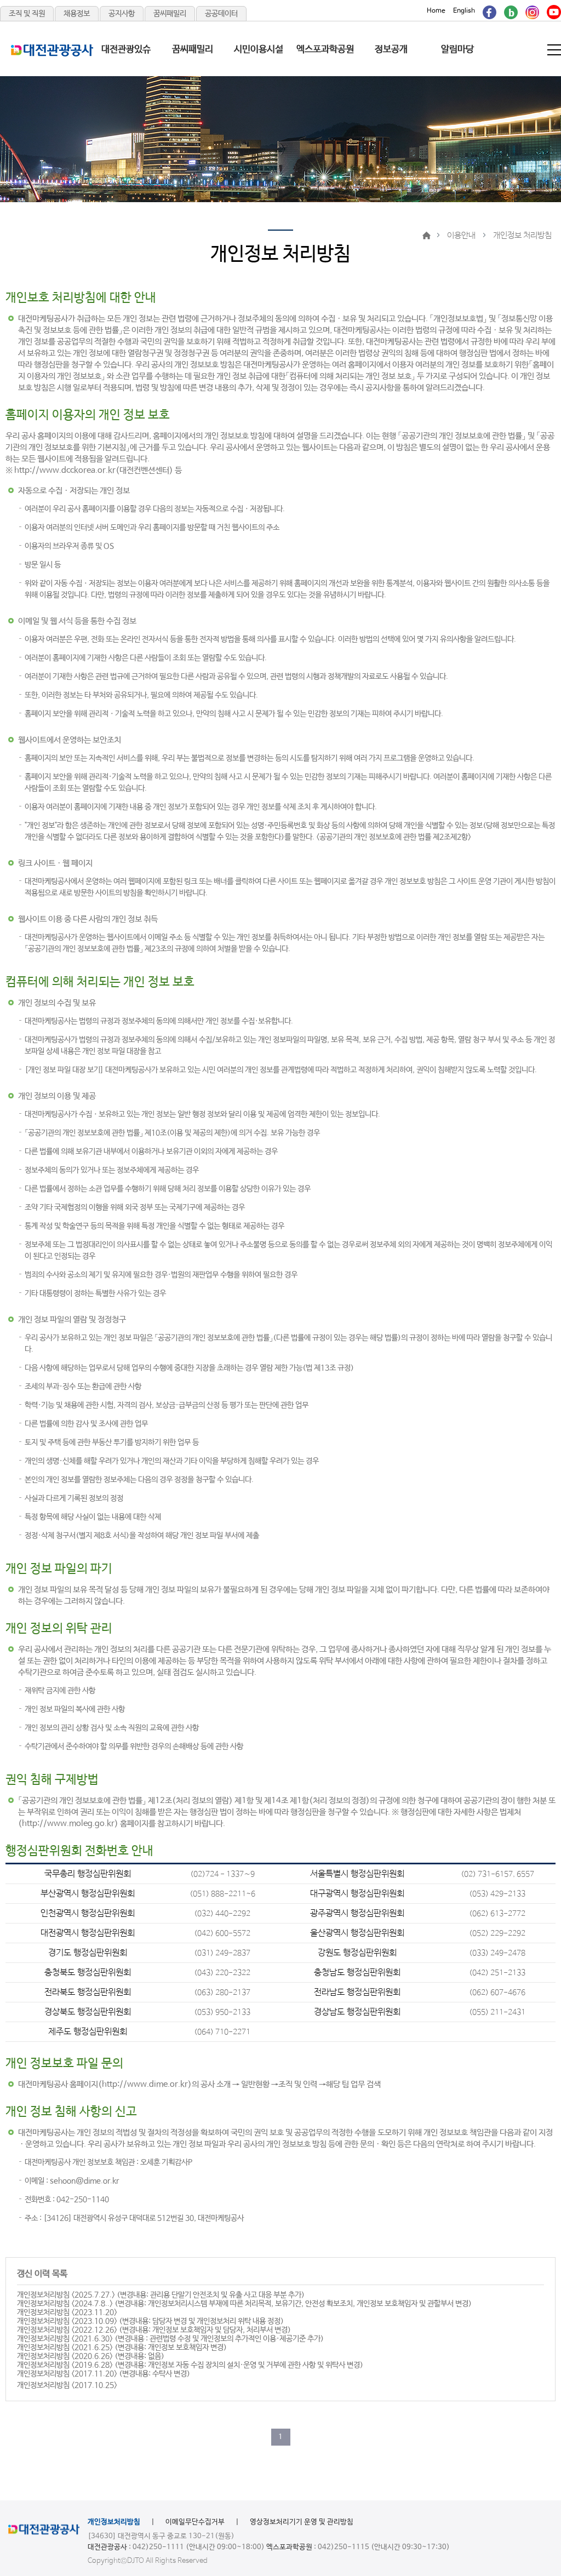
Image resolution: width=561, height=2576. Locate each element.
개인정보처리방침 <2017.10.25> (67, 2385)
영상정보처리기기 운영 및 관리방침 (302, 2522)
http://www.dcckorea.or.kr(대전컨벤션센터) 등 (98, 470)
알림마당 (457, 50)
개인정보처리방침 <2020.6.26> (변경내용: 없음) (91, 2356)
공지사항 (122, 14)
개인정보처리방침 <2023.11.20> (67, 2312)
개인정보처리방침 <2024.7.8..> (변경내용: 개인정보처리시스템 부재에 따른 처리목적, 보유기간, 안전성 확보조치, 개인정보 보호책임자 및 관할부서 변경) (244, 2304)
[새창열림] (490, 11)
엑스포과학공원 (325, 50)
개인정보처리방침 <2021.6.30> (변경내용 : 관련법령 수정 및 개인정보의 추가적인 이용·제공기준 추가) (170, 2339)
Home (436, 11)
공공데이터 (221, 14)
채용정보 (77, 14)
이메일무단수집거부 (195, 2522)
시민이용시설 (259, 50)
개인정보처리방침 (114, 2522)
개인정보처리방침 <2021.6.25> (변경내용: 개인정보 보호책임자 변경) (122, 2348)
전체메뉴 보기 (555, 50)
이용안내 (461, 235)
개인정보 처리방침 (522, 235)
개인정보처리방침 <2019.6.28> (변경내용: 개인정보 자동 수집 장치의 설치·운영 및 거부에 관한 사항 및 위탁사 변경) (190, 2365)
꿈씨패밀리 (170, 14)
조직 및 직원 (27, 14)
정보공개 (391, 50)
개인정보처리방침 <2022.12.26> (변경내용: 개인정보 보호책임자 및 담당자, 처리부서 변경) (154, 2330)
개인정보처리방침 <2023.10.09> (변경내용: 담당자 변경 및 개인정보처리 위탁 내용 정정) (150, 2321)
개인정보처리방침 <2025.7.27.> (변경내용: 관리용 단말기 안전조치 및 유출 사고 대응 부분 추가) (161, 2295)
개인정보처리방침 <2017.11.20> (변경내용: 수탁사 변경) (104, 2374)
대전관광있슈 (126, 50)
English (464, 11)
